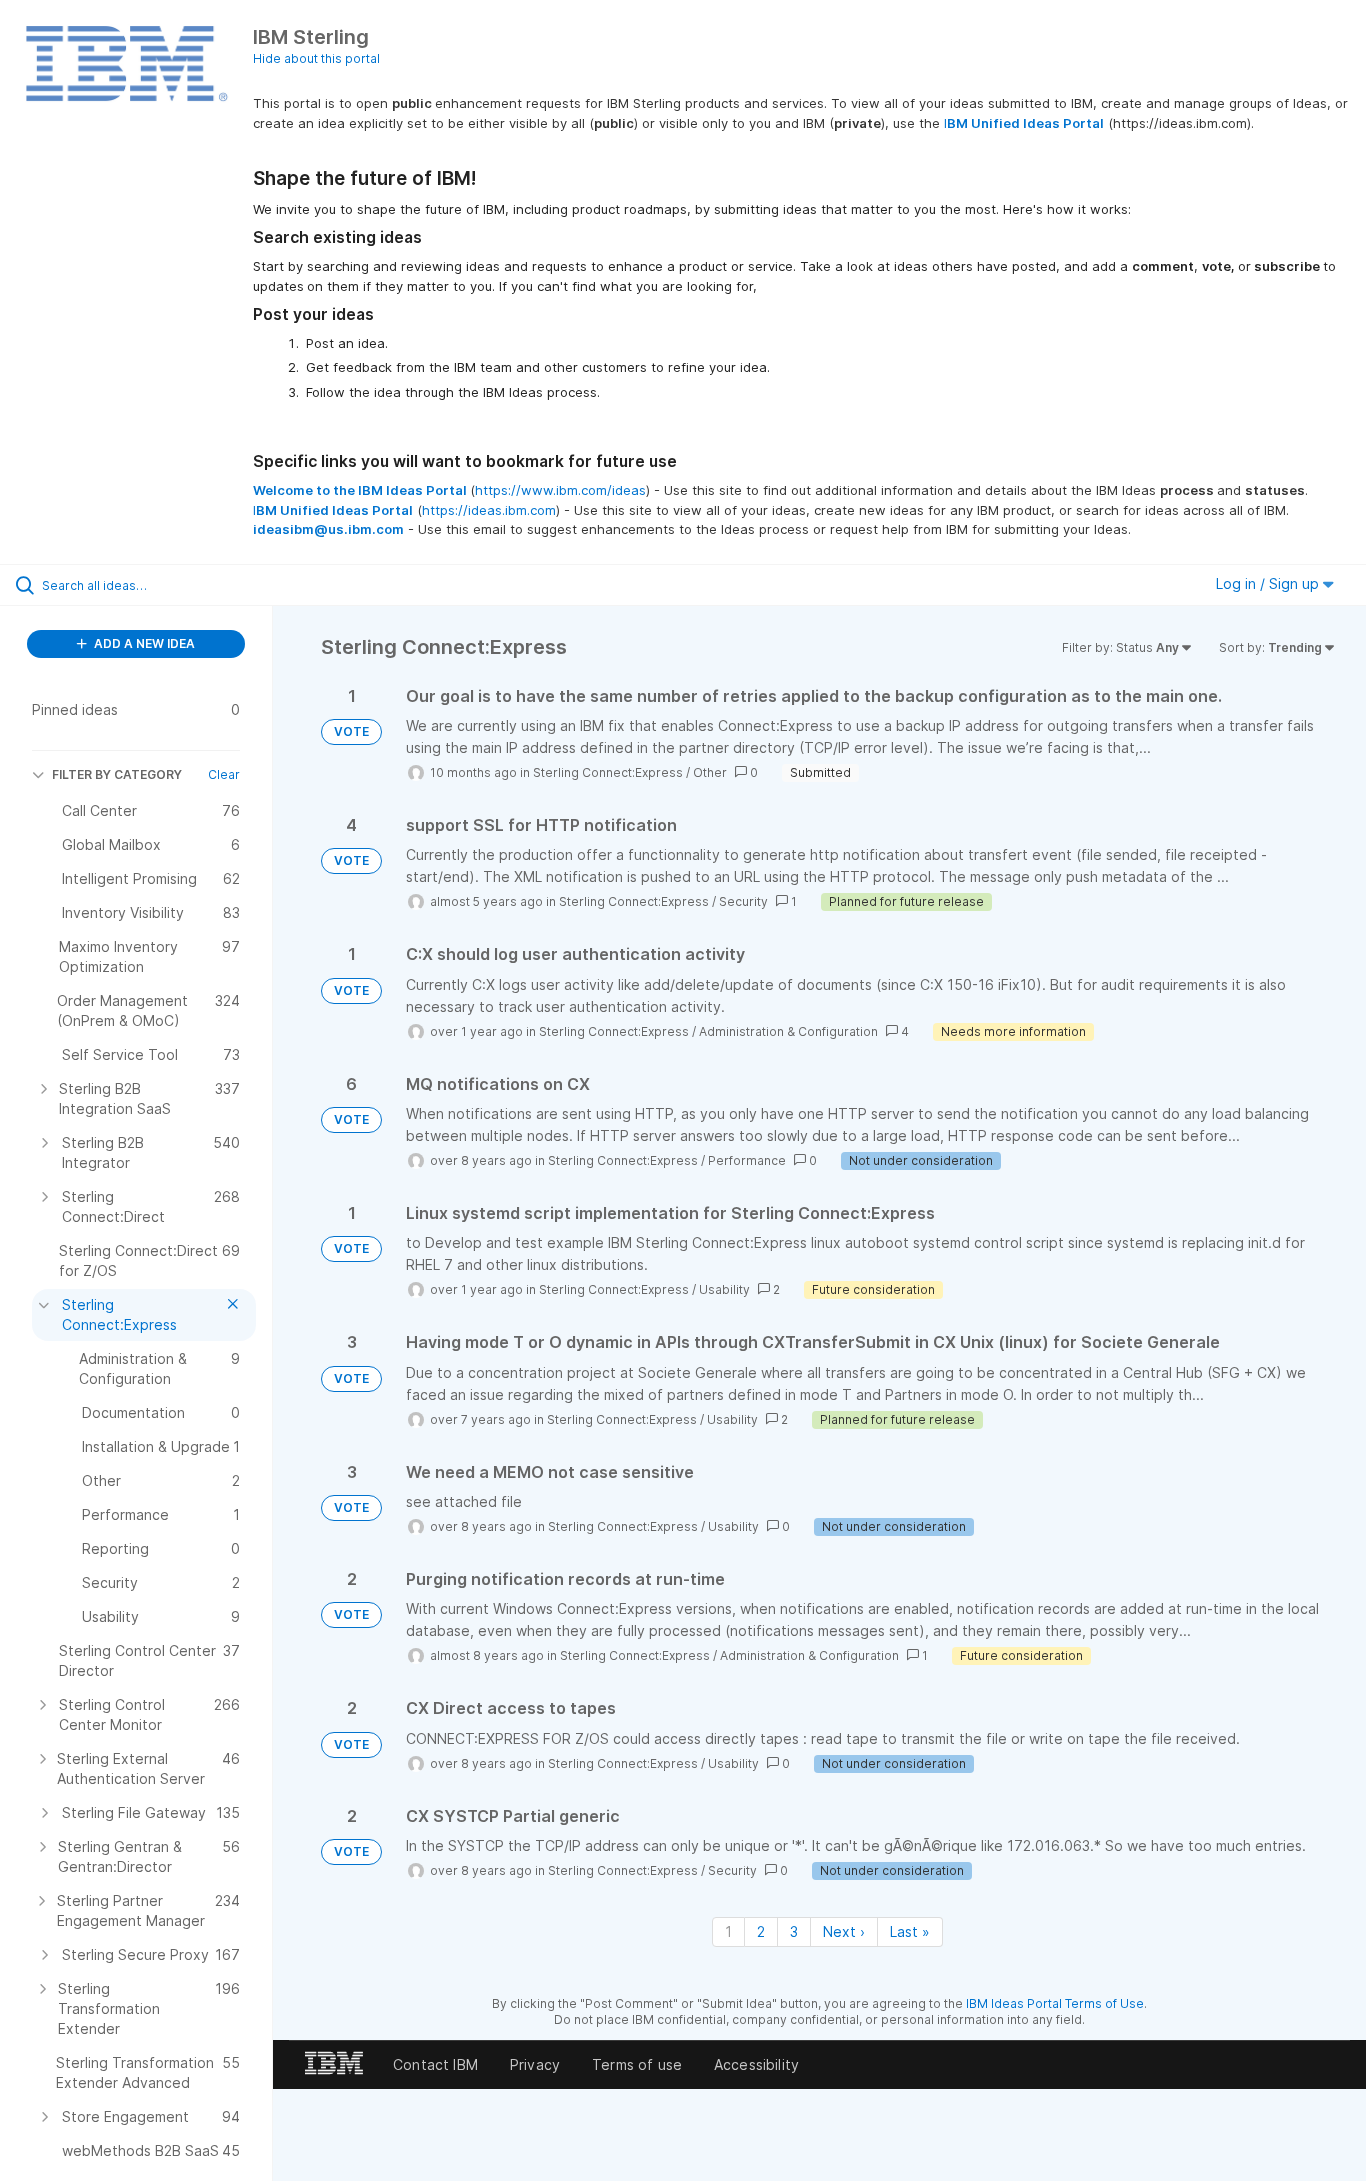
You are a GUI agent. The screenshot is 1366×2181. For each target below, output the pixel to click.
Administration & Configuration (788, 1031)
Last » (910, 1931)
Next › (844, 1931)
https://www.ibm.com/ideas (560, 490)
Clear (224, 774)
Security (743, 901)
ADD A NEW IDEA (143, 643)
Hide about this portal (316, 58)
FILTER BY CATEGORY (117, 774)
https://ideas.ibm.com (489, 510)
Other (710, 772)
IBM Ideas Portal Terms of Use (1055, 2003)
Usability (724, 1289)
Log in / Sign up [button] (1269, 583)
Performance (747, 1160)
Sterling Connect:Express (608, 772)
